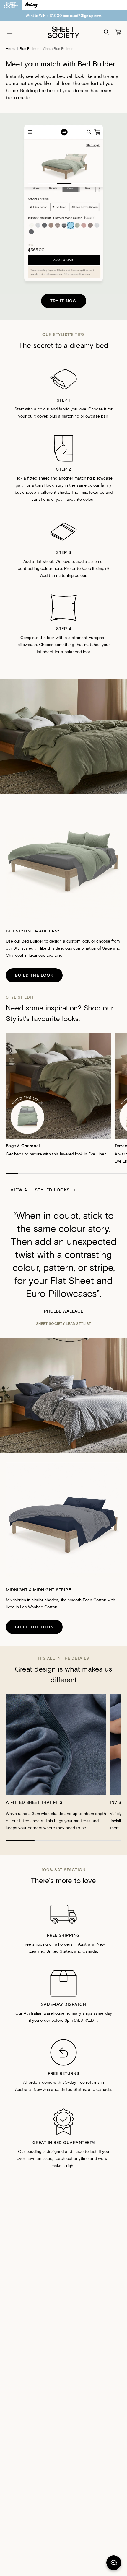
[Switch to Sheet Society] (11, 5)
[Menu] (10, 32)
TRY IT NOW (64, 301)
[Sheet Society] (63, 32)
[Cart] (118, 32)
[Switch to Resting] (31, 5)
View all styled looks (40, 1190)
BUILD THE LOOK (34, 975)
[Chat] (114, 2564)
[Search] (106, 32)
